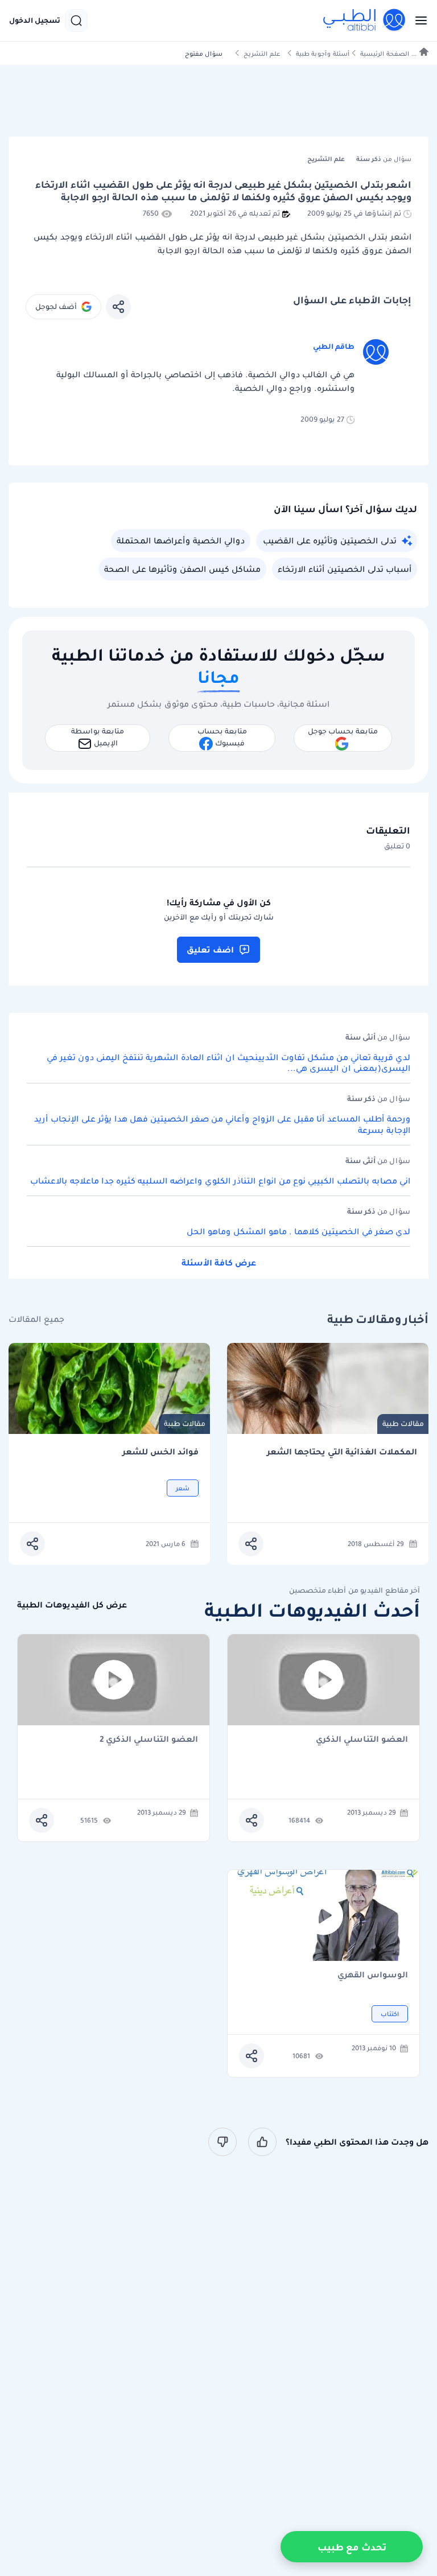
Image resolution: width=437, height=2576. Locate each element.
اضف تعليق (210, 950)
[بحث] (76, 20)
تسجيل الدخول (35, 20)
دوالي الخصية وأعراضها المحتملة (181, 541)
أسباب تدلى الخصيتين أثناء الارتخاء (345, 569)
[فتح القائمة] (418, 20)
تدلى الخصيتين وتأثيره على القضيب (330, 541)
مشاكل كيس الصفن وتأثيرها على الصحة (182, 569)
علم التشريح (262, 54)
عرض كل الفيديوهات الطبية (72, 1605)
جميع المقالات (36, 1319)
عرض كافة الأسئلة (219, 1263)
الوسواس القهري (373, 1975)
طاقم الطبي (334, 346)
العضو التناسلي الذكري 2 (149, 1740)
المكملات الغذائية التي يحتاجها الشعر (342, 1452)
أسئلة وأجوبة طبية (323, 54)
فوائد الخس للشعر (160, 1452)
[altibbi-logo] (365, 20)
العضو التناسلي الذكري (362, 1740)
